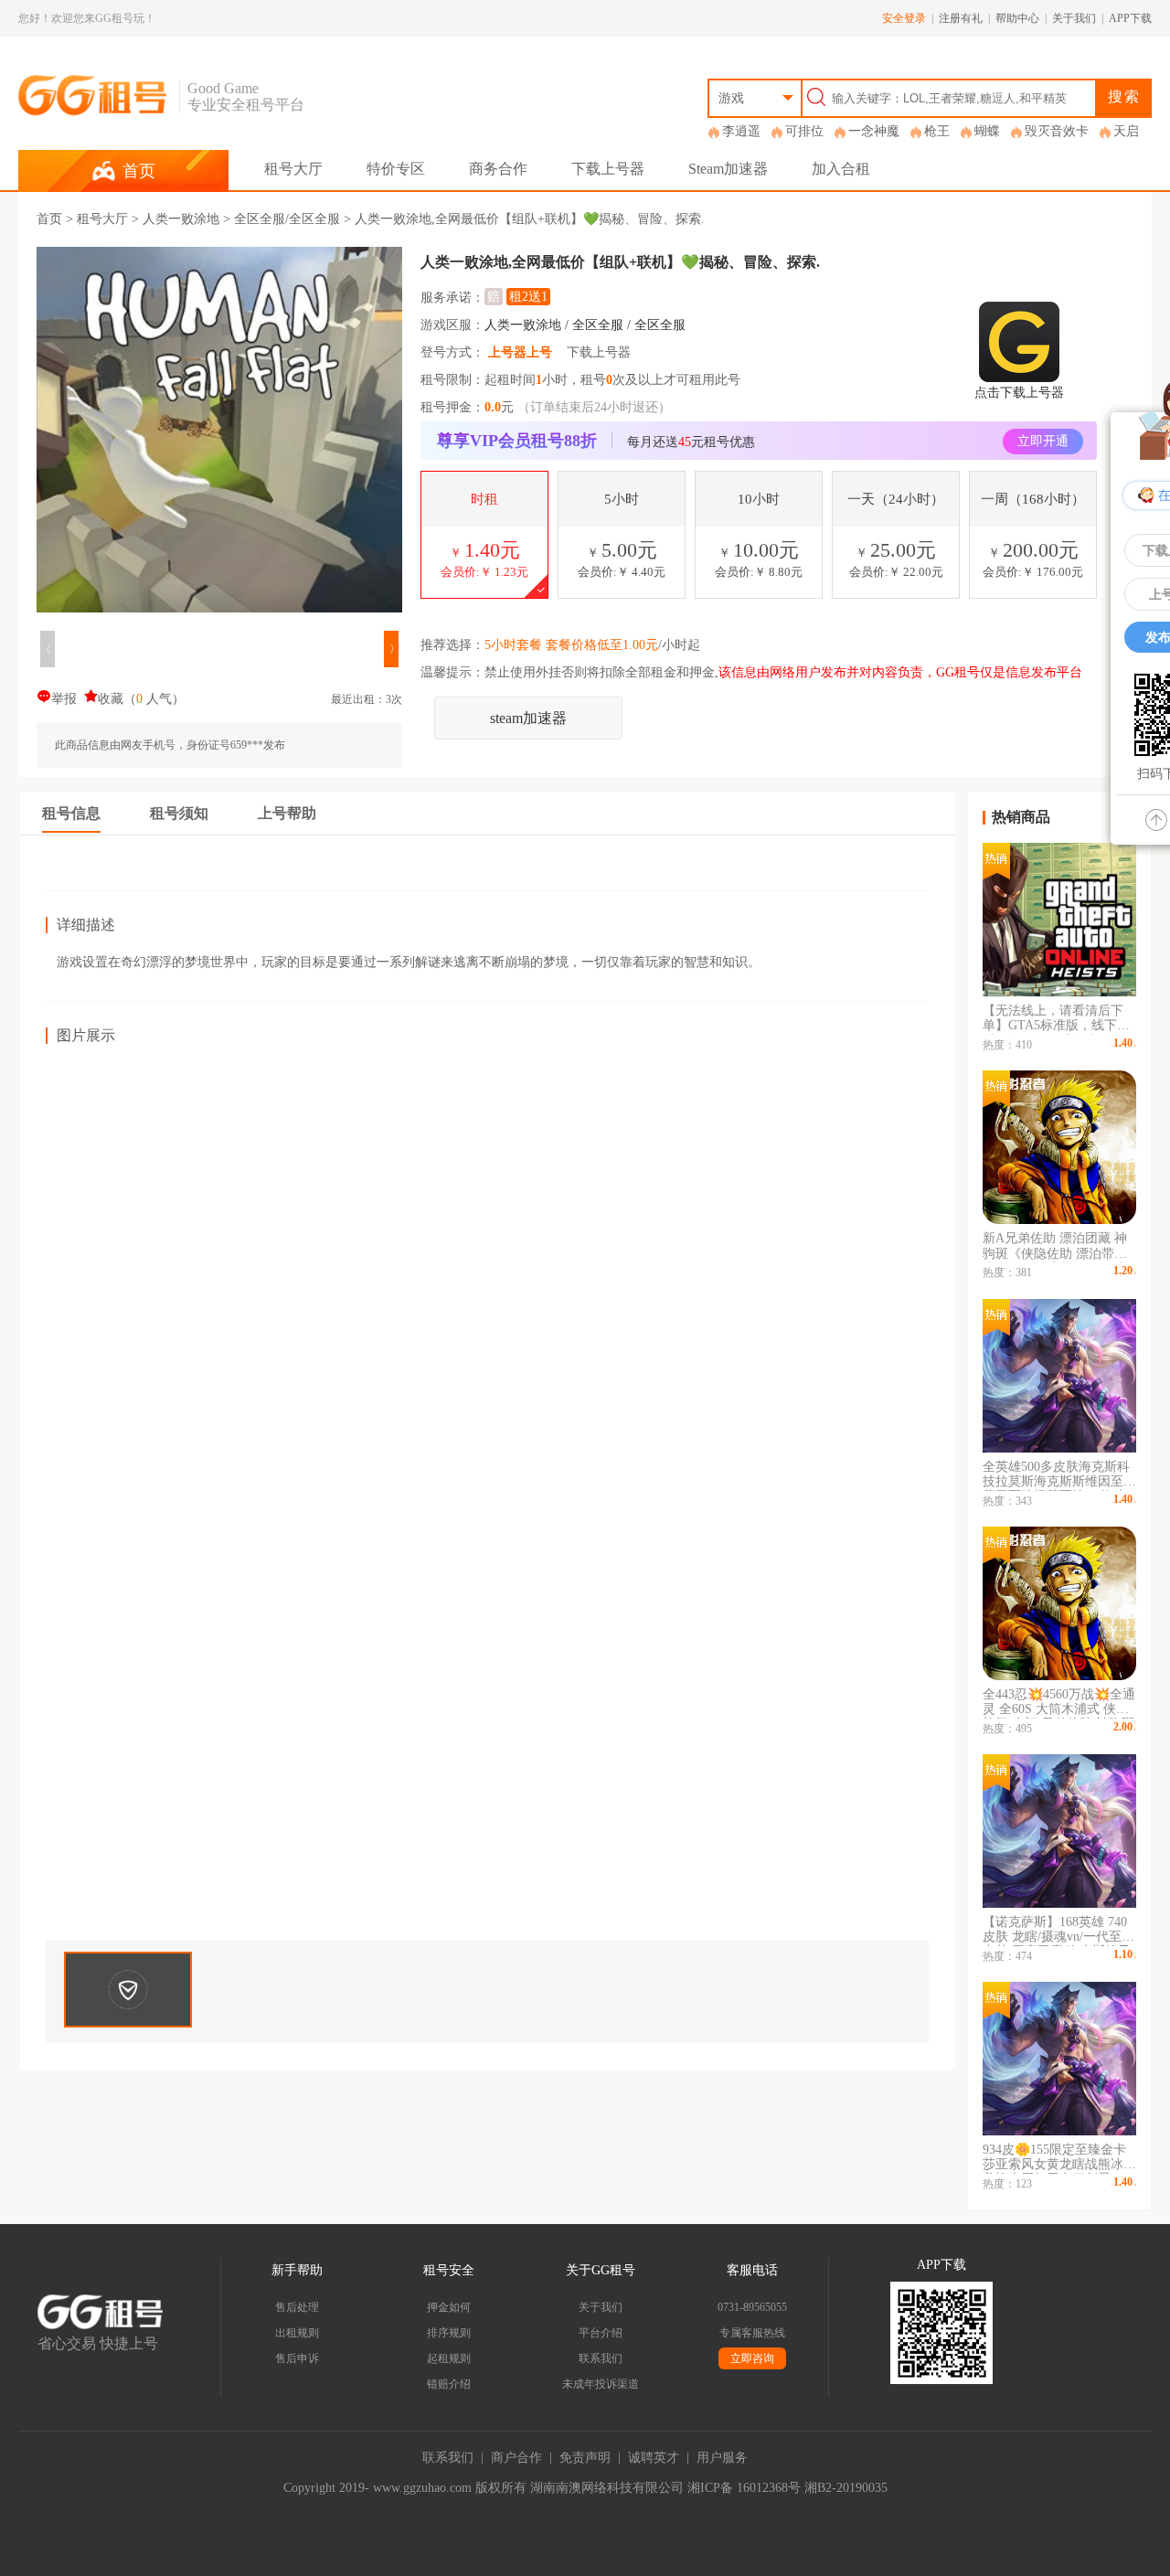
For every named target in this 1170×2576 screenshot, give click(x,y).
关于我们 (1074, 18)
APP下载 (1130, 18)
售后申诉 (297, 2358)
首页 (49, 219)
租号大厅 (293, 169)
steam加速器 (528, 718)
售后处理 (297, 2307)
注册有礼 (961, 18)
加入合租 (841, 169)
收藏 (111, 699)
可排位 (804, 131)
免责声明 (585, 2458)
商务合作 (498, 169)
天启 (1126, 131)
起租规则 (449, 2358)
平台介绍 (601, 2333)
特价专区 (396, 169)
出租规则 (297, 2333)
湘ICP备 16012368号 (744, 2488)
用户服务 (722, 2458)
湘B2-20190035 (846, 2488)
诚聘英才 (654, 2458)
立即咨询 (752, 2358)
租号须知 (179, 813)
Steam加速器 (728, 169)
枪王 (937, 131)
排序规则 (449, 2333)
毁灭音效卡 (1057, 131)
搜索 (1124, 96)
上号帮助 (287, 813)
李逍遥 (741, 131)
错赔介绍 (449, 2384)
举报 (64, 699)
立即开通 (1043, 441)
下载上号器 (608, 169)
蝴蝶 (987, 131)
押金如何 (449, 2307)
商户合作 (516, 2458)
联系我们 (601, 2358)
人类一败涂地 (181, 219)
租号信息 (71, 813)
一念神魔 (874, 131)
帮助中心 (1017, 18)
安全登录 (904, 18)
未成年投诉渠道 (601, 2384)
